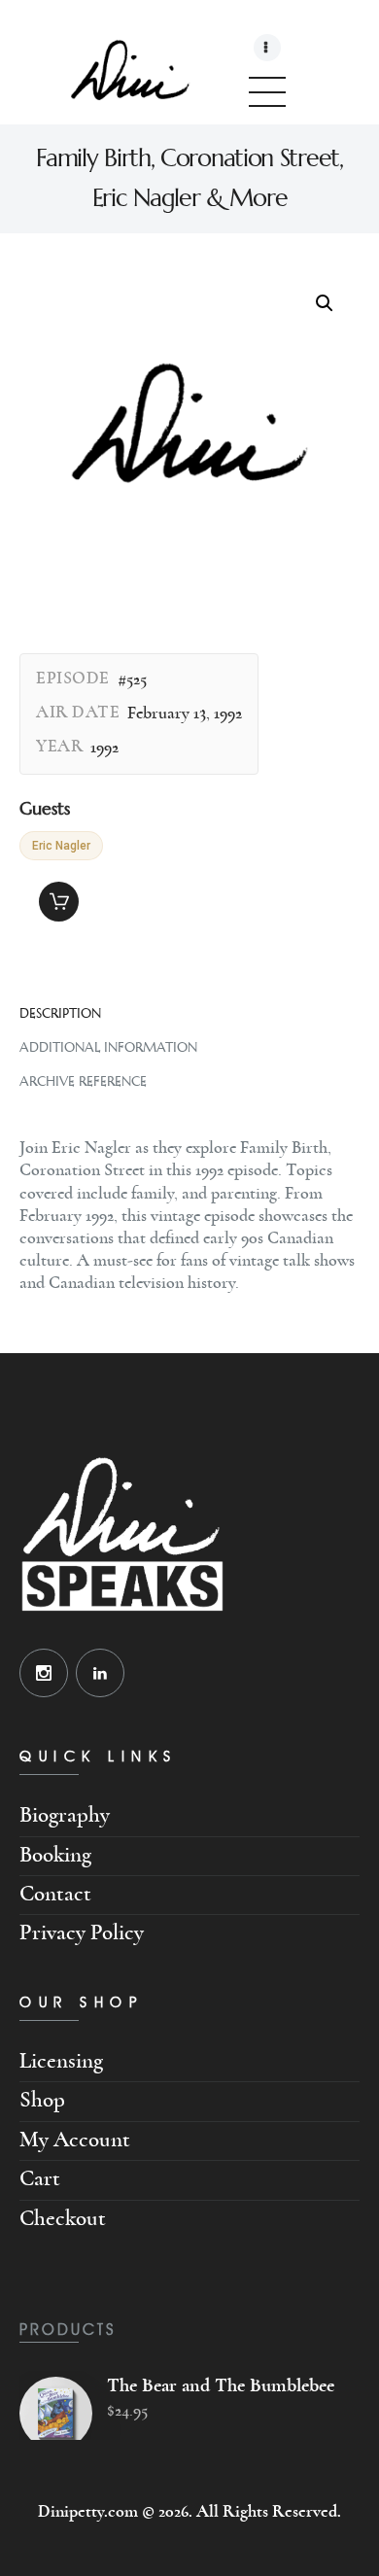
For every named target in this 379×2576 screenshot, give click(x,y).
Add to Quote (59, 902)
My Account (75, 2140)
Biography (65, 1815)
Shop (42, 2100)
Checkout (63, 2219)
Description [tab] (60, 1013)
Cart (40, 2179)
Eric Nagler (61, 846)
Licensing (61, 2061)
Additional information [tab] (108, 1047)
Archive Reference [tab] (83, 1081)
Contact (55, 1894)
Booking (55, 1855)
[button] (325, 303)
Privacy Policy (82, 1933)
